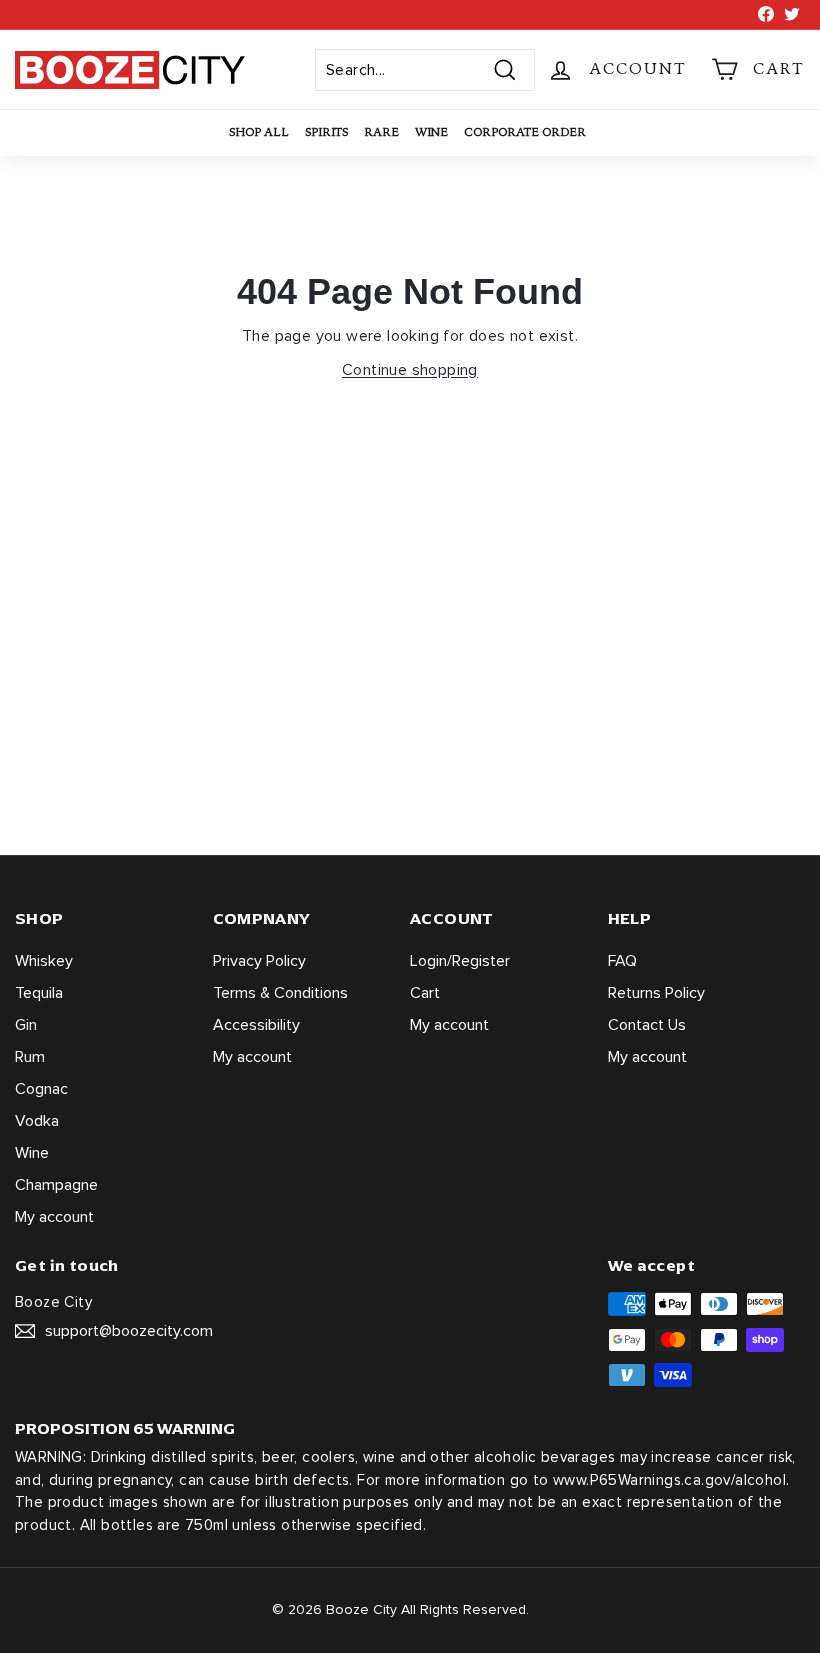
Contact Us (647, 1025)
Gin (26, 1025)
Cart (425, 993)
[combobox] (425, 70)
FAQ (622, 961)
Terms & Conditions (280, 993)
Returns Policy (656, 993)
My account (54, 1217)
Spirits (326, 132)
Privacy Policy (259, 961)
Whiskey (44, 961)
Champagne (56, 1185)
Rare (381, 132)
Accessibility (256, 1025)
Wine (431, 132)
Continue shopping (410, 370)
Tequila (39, 993)
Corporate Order (525, 132)
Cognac (41, 1089)
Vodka (37, 1121)
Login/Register (460, 961)
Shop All (259, 132)
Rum (30, 1057)
